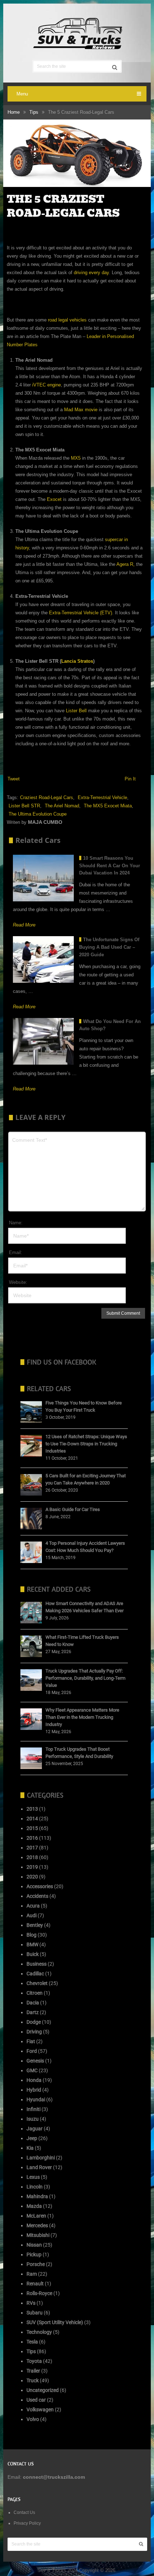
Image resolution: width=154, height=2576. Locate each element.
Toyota (34, 2361)
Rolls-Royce (39, 2293)
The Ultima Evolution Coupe (38, 814)
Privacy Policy (27, 2523)
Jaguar (35, 2129)
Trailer (33, 2371)
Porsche (36, 2264)
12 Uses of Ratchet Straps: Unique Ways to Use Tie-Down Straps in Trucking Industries (86, 1444)
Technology (39, 2332)
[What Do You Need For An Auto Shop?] (43, 1041)
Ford (32, 2051)
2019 (32, 1867)
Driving (34, 2032)
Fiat (31, 2041)
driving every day (91, 273)
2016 (32, 1838)
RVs (31, 2303)
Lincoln (35, 2187)
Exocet (54, 499)
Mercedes (37, 2225)
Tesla (32, 2342)
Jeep (32, 2138)
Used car (36, 2400)
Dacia (33, 2003)
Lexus (33, 2177)
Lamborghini (41, 2158)
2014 (32, 1819)
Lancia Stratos (77, 661)
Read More (24, 925)
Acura (33, 1906)
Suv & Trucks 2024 (57, 2570)
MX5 (76, 458)
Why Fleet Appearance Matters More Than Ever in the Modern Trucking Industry (82, 1717)
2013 (32, 1809)
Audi (32, 1915)
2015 (32, 1828)
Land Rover (39, 2167)
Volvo (33, 2419)
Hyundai (36, 2099)
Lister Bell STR (24, 806)
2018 (32, 1857)
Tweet (14, 779)
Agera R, (126, 564)
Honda (34, 2080)
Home (14, 112)
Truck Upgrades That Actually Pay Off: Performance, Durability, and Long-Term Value (85, 1678)
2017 (32, 1848)
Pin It (130, 779)
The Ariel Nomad (62, 806)
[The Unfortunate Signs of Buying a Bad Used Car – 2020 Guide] (43, 959)
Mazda (34, 2206)
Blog (32, 1935)
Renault (35, 2284)
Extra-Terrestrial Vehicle (102, 797)
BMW (32, 1944)
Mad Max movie (81, 410)
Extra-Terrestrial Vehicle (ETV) (81, 613)
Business (37, 1964)
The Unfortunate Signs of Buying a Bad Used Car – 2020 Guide (109, 947)
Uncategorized (43, 2390)
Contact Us (24, 2512)
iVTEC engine (47, 385)
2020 (32, 1877)
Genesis (35, 2061)
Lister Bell (76, 711)
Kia (30, 2148)
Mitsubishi (38, 2235)
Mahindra (37, 2196)
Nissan (34, 2245)
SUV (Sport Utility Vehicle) (55, 2322)
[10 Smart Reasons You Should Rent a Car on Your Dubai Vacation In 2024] (43, 878)
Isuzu (33, 2119)
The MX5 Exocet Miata (108, 806)
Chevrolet (37, 1983)
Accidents (37, 1896)
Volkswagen (40, 2410)
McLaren (36, 2216)
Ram (32, 2274)
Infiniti (33, 2109)
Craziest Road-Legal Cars (47, 797)
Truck (33, 2380)
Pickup (34, 2254)
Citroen (35, 1993)
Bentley (35, 1925)
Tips (34, 112)
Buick (33, 1954)
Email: (16, 1252)
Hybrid (34, 2090)
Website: (18, 1282)
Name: (16, 1223)
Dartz (33, 2012)
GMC (32, 2070)
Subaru (35, 2313)
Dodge (34, 2022)
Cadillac (35, 1974)
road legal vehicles (67, 320)
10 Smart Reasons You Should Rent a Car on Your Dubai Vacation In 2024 (110, 866)
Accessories (40, 1886)
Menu (22, 94)
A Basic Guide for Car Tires (73, 1509)
